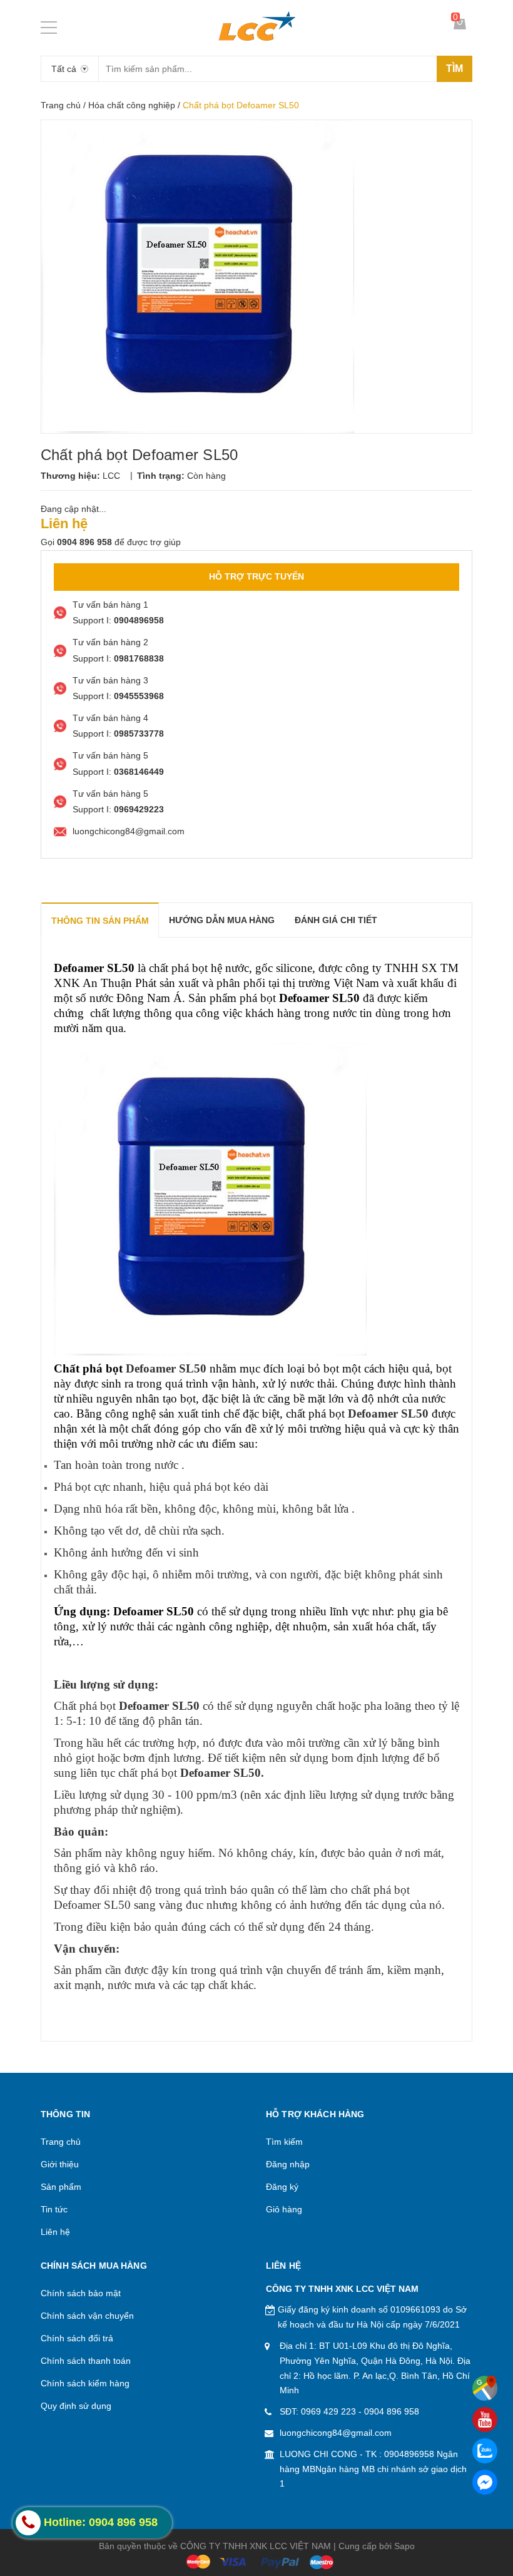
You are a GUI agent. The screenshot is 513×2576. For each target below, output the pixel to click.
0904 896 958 (392, 2411)
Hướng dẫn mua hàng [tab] (222, 920)
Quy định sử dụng (76, 2406)
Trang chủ (61, 105)
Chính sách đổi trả (77, 2338)
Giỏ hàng (284, 2209)
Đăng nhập (288, 2164)
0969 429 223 (328, 2411)
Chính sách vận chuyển (87, 2316)
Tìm (455, 69)
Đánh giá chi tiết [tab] (336, 920)
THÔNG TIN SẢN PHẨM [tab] (100, 921)
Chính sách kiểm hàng (85, 2383)
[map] (485, 2388)
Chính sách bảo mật (81, 2293)
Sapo (404, 2546)
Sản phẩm (61, 2187)
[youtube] (485, 2420)
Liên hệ (55, 2232)
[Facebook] (485, 2482)
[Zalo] (485, 2451)
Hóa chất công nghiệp (132, 105)
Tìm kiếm (284, 2142)
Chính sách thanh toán (86, 2361)
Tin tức (54, 2209)
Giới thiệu (60, 2164)
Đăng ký (282, 2187)
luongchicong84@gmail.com (336, 2433)
